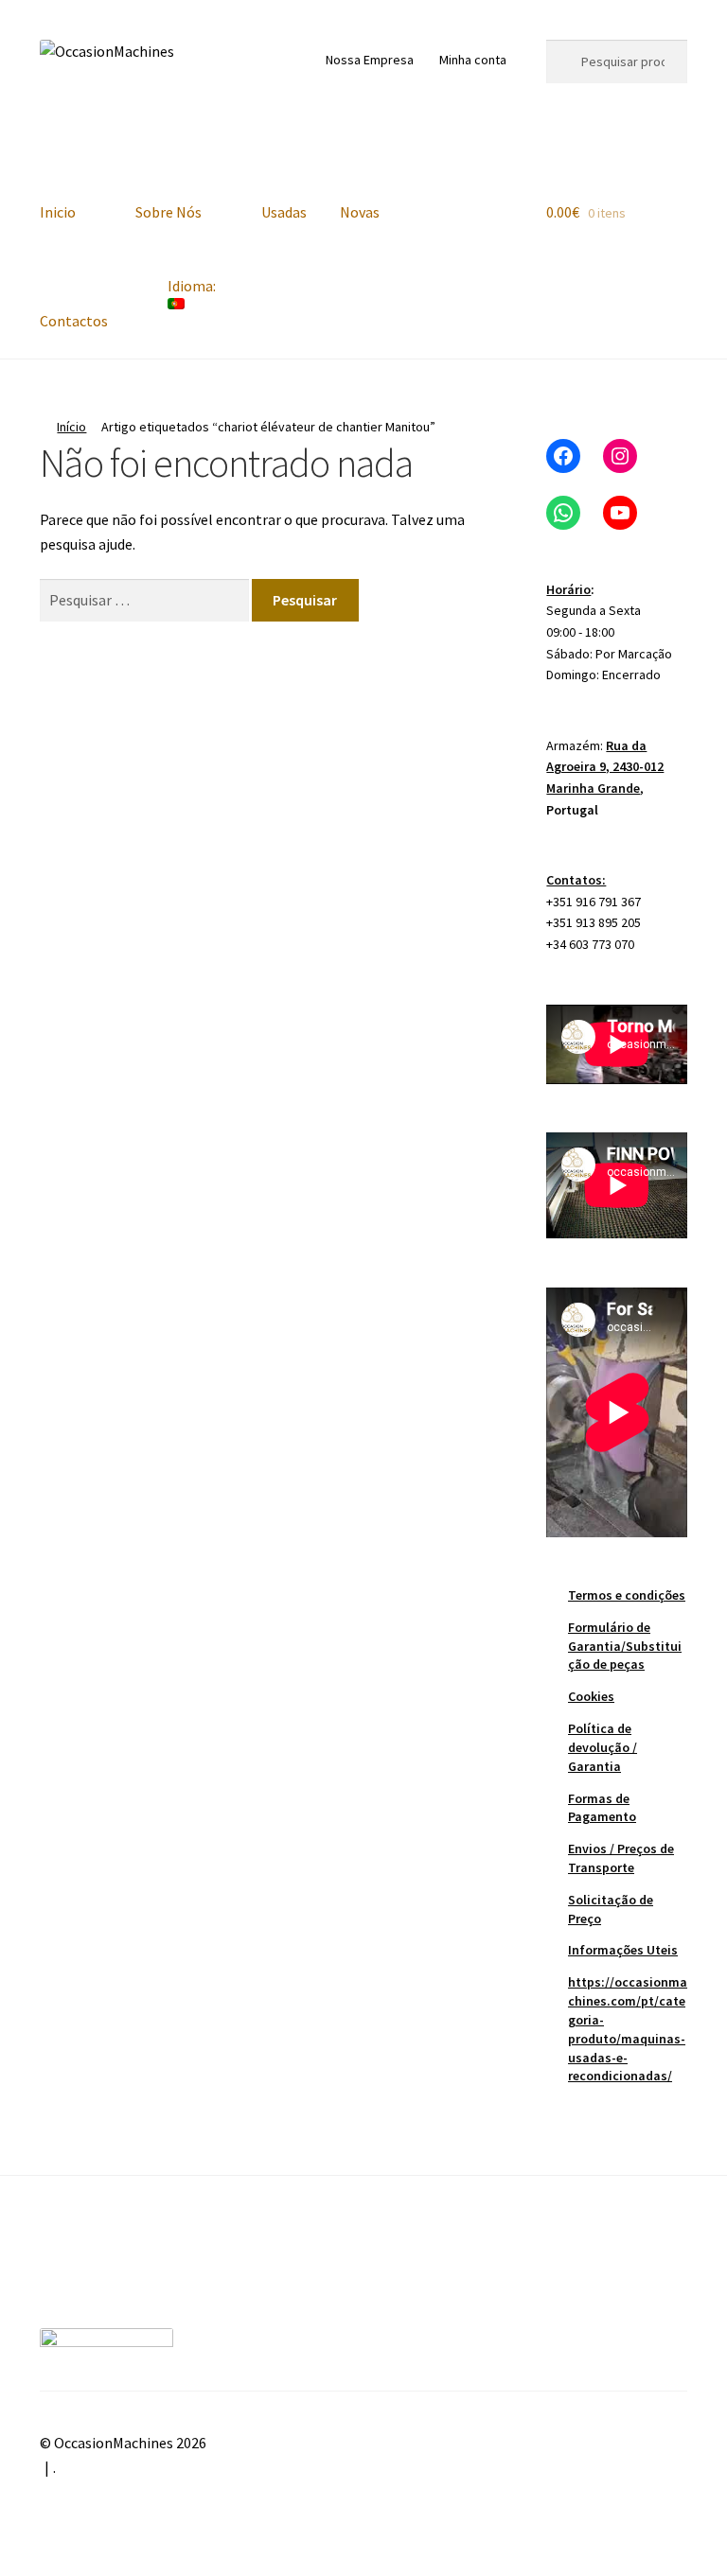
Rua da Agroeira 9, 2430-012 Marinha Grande (605, 767)
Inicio (58, 212)
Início (71, 427)
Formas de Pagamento (602, 1808)
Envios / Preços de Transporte (621, 1858)
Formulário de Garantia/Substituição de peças (625, 1646)
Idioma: (193, 286)
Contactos (74, 321)
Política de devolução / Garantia (603, 1747)
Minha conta (473, 60)
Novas (360, 212)
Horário (568, 589)
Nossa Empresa (370, 60)
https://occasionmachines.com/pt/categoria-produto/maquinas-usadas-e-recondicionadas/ (628, 2029)
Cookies (591, 1696)
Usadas (284, 212)
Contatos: (576, 880)
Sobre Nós (168, 212)
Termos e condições (627, 1595)
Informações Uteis (623, 1950)
